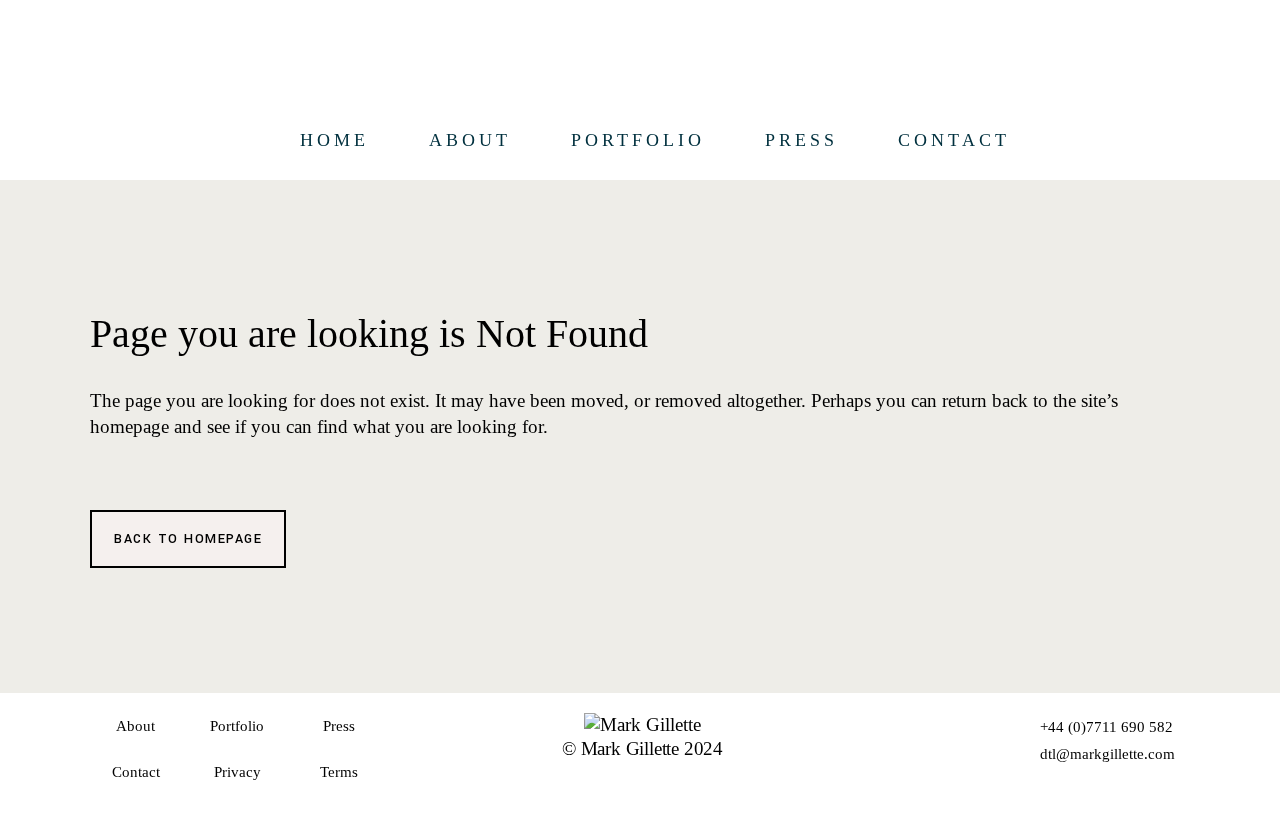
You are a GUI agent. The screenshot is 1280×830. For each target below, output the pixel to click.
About (135, 726)
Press (339, 726)
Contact (136, 772)
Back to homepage (188, 539)
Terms (339, 772)
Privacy (237, 772)
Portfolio (237, 726)
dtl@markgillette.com (1107, 754)
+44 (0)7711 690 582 (1106, 727)
